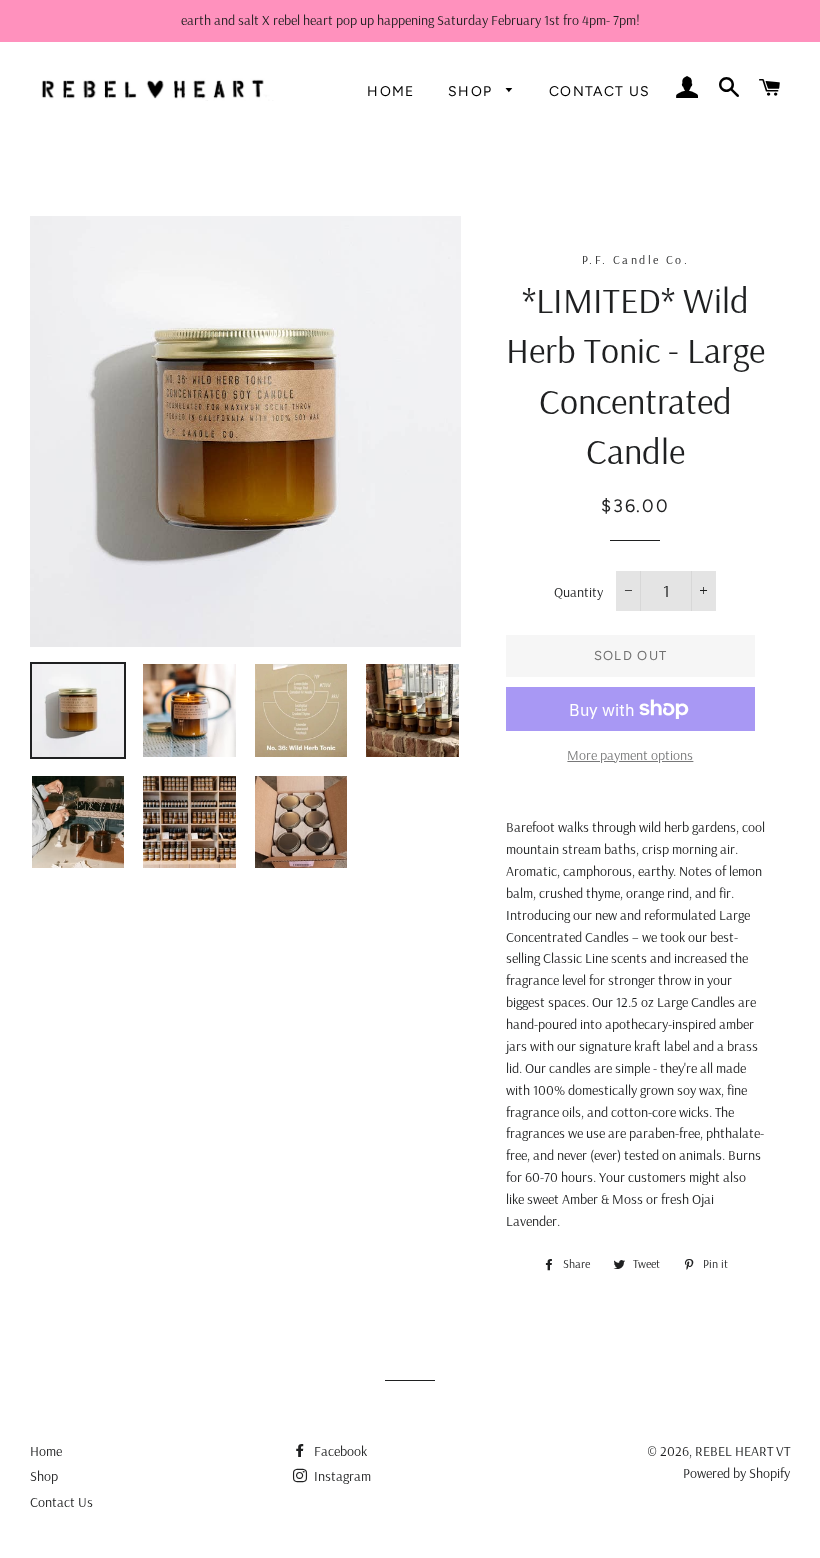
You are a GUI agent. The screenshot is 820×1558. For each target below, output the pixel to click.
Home (391, 91)
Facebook (339, 1451)
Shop (472, 91)
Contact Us (600, 91)
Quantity (578, 592)
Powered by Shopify (736, 1473)
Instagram (341, 1476)
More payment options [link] (630, 755)
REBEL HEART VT (742, 1451)
